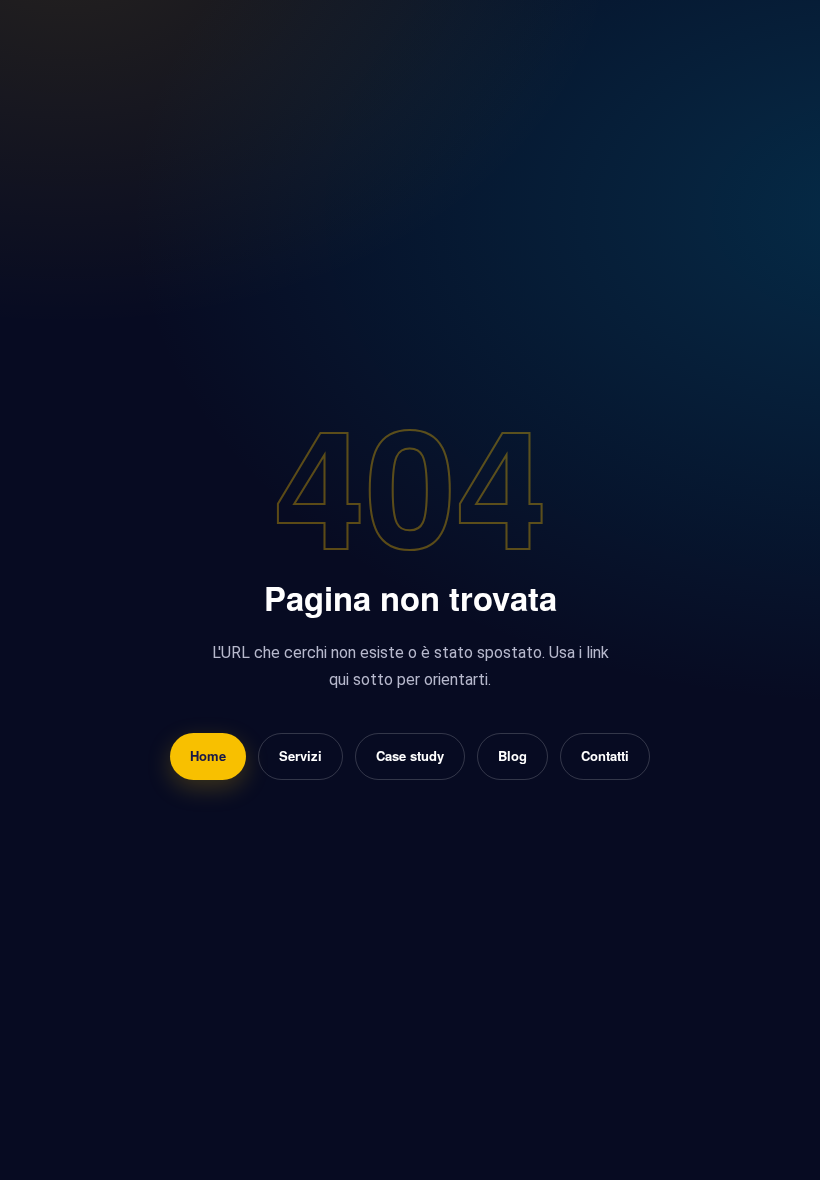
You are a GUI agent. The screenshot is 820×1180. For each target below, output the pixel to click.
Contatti (605, 755)
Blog (512, 755)
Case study (410, 755)
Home (208, 755)
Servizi (300, 755)
